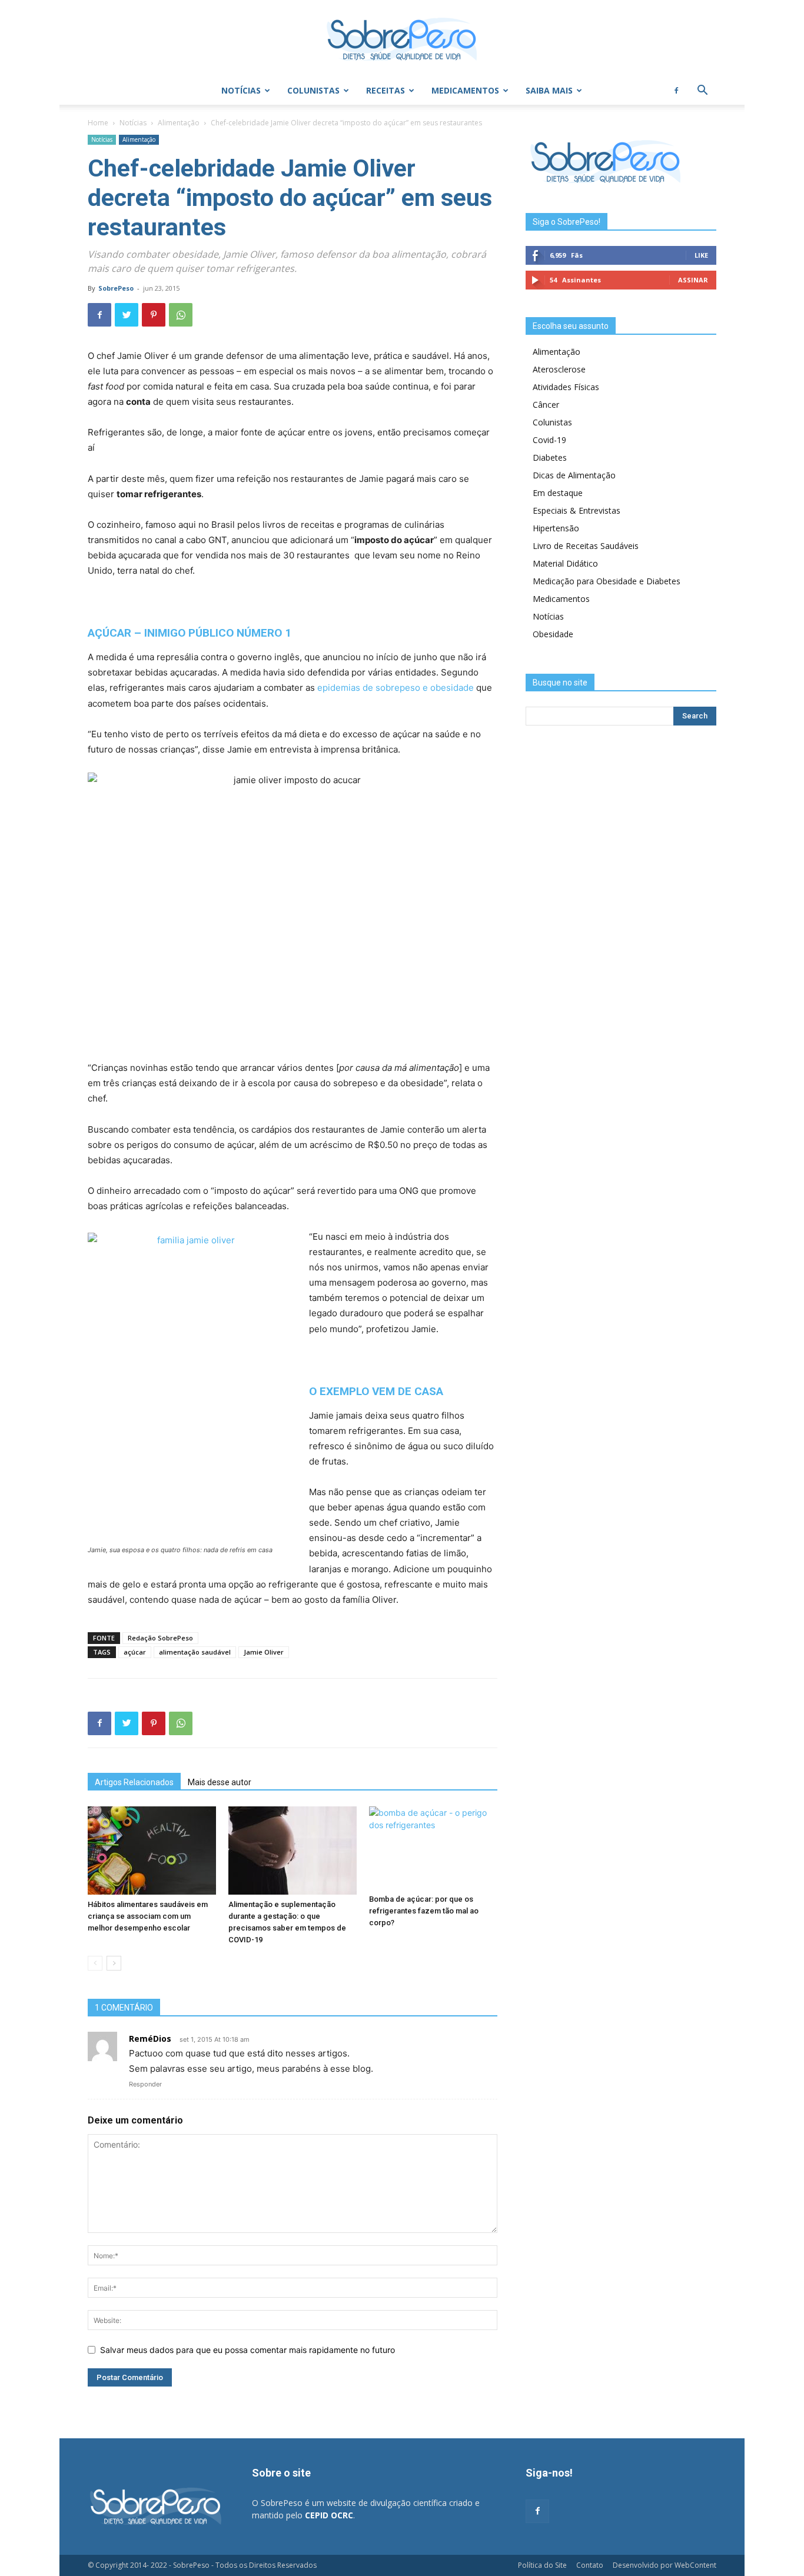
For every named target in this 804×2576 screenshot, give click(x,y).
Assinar (693, 280)
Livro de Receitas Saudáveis (586, 546)
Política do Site (542, 2565)
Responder (145, 2084)
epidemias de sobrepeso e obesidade (396, 688)
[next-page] (114, 1963)
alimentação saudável (195, 1652)
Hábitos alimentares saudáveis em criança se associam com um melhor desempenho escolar (148, 1916)
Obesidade (553, 634)
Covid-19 (549, 440)
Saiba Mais (549, 90)
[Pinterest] (154, 315)
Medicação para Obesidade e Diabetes (607, 581)
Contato (590, 2565)
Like (701, 255)
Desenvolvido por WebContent (665, 2565)
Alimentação (179, 123)
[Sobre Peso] (402, 39)
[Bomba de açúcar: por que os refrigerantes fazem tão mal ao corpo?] (433, 1848)
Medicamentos (465, 90)
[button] (702, 91)
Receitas (386, 90)
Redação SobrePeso (160, 1638)
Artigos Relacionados (134, 1782)
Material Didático (565, 563)
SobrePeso (116, 288)
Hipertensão (556, 528)
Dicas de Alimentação (574, 475)
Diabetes (550, 457)
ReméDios (150, 2038)
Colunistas (313, 90)
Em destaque (558, 493)
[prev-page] (95, 1963)
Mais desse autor (220, 1782)
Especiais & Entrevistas (577, 510)
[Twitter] (127, 315)
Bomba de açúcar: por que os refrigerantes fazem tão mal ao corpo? (424, 1911)
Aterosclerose (559, 369)
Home (98, 123)
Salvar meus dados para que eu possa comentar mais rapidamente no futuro (247, 2350)
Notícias (241, 90)
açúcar (135, 1652)
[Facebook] (676, 91)
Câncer (546, 405)
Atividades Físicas (566, 387)
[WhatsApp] (181, 315)
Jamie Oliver (264, 1652)
